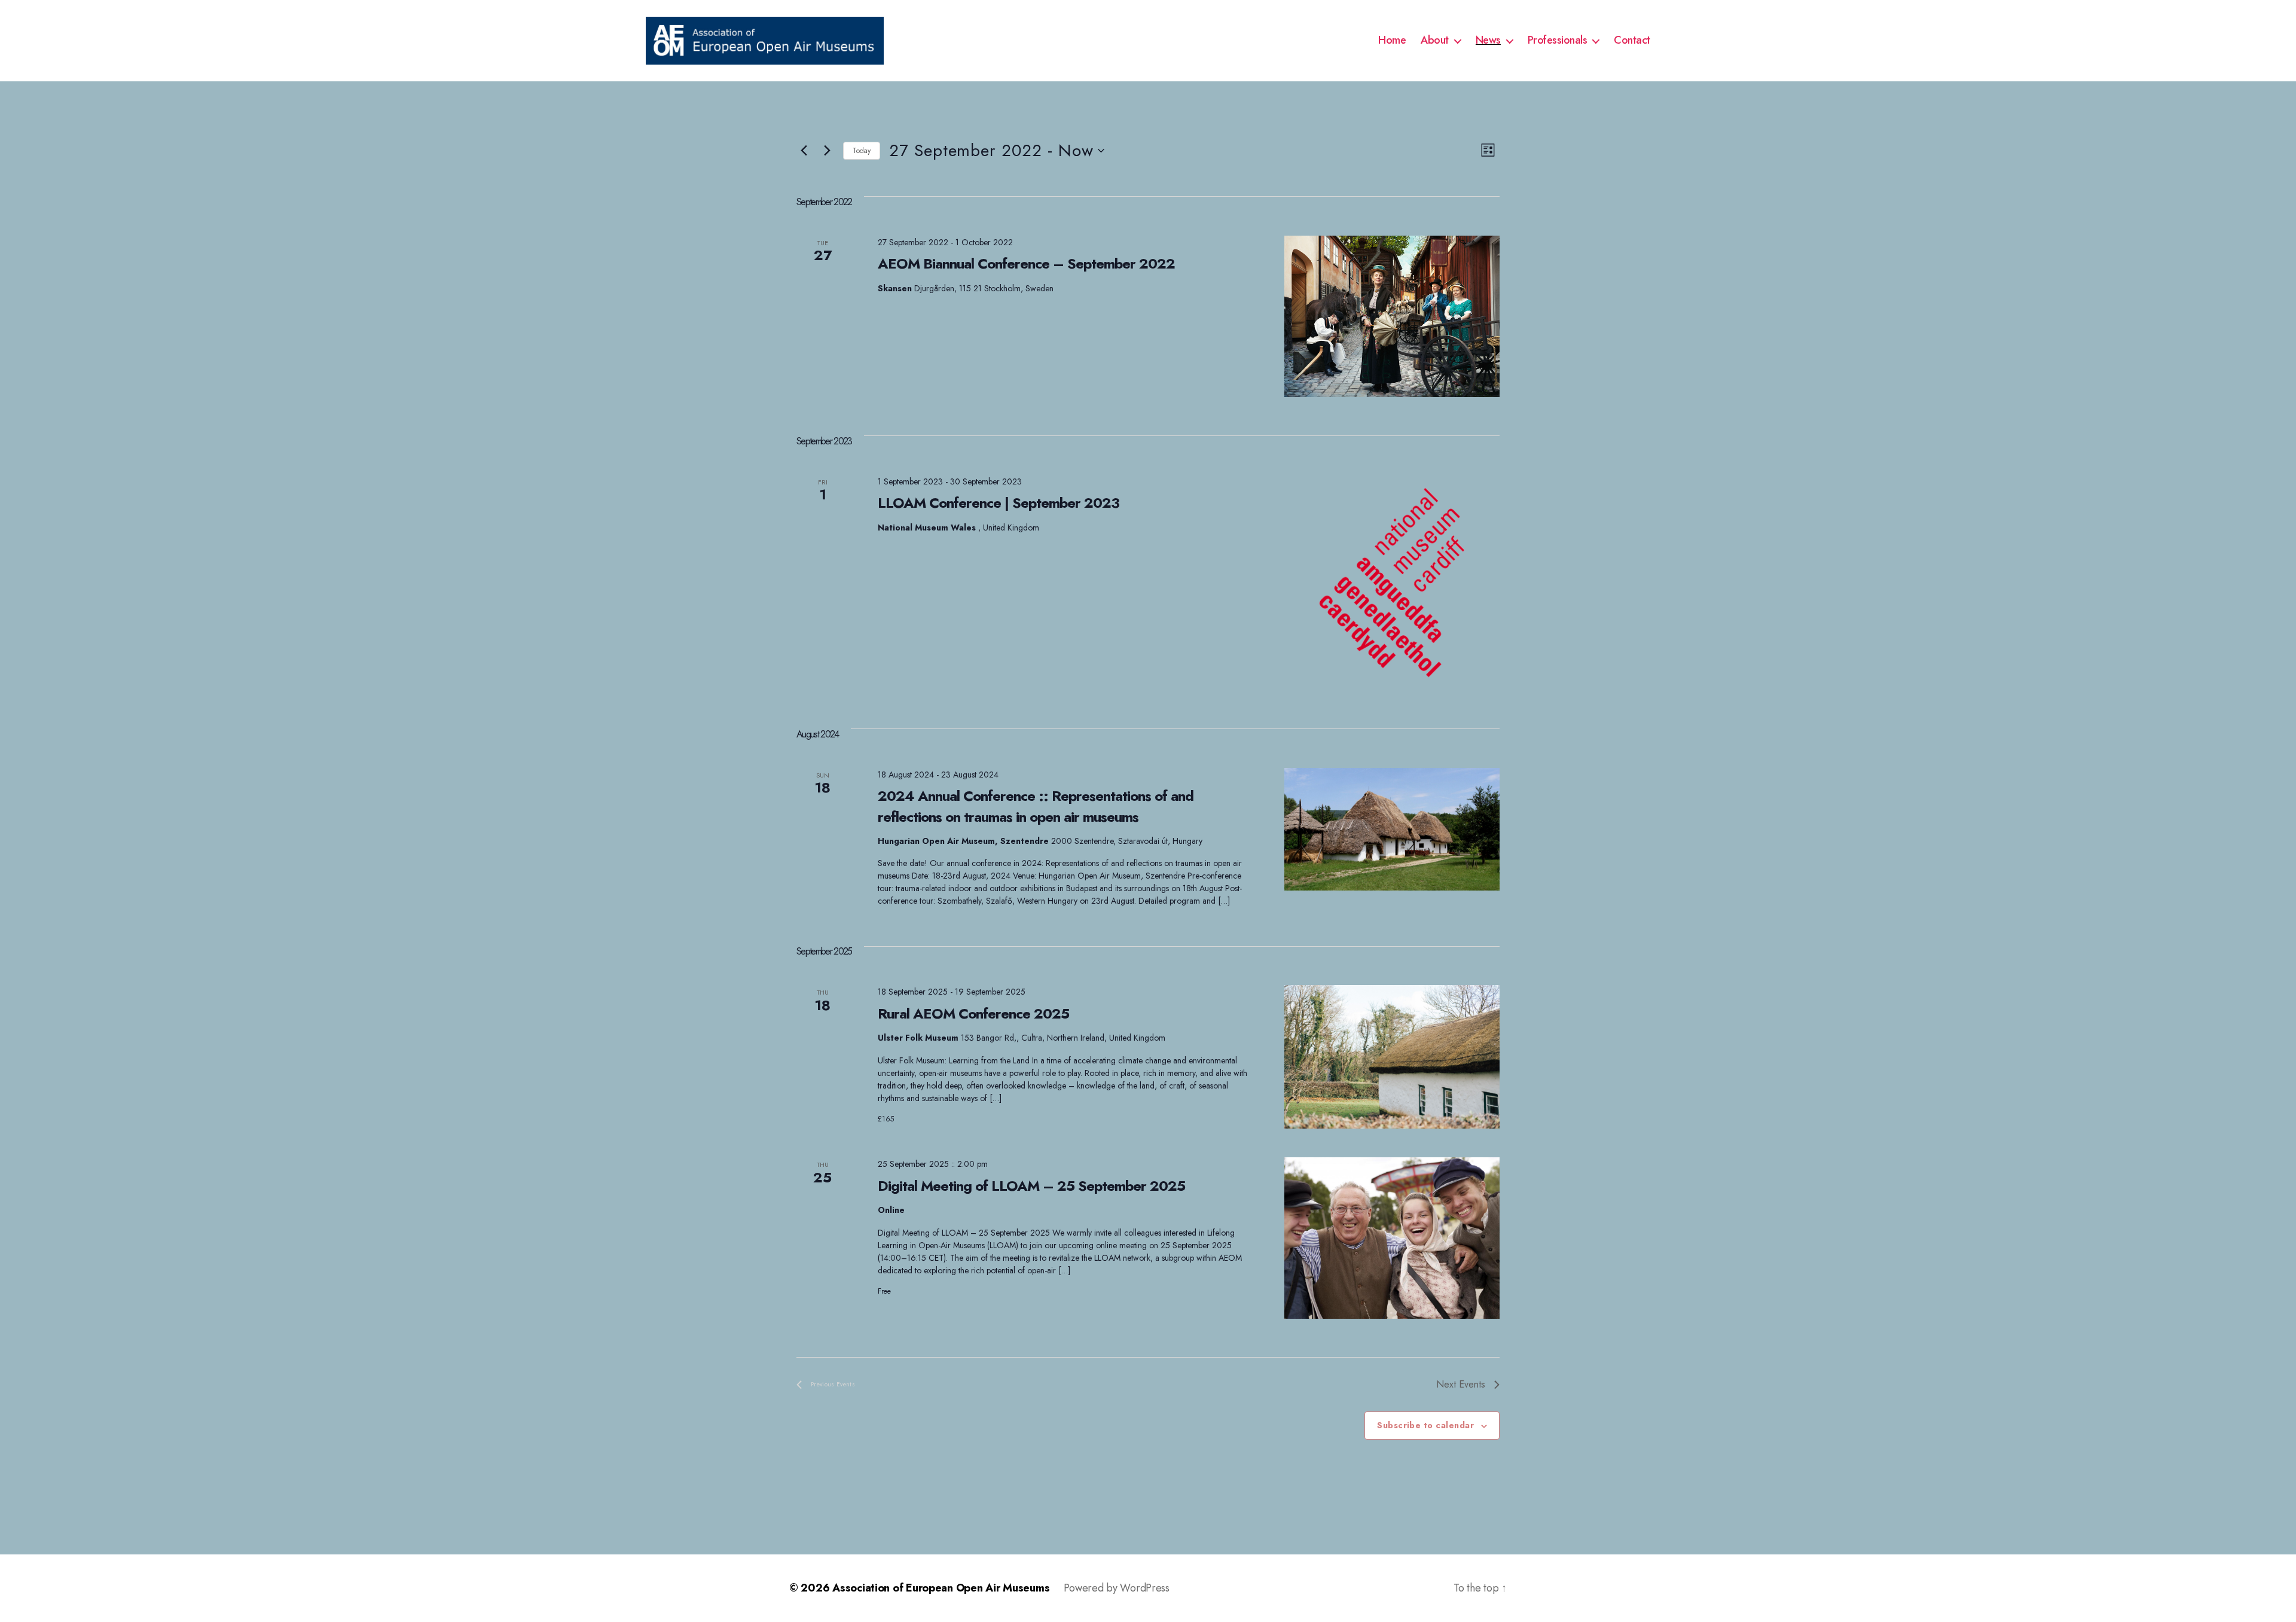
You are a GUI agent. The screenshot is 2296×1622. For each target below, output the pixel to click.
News (1488, 41)
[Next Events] (827, 151)
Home (1392, 41)
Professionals (1558, 41)
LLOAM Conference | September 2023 (999, 503)
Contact (1632, 41)
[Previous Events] (804, 151)
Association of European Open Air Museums (941, 1588)
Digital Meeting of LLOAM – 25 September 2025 (1031, 1186)
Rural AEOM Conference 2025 (973, 1013)
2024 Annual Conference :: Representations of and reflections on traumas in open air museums (1036, 806)
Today (862, 151)
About (1435, 41)
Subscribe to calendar (1425, 1425)
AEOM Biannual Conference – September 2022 (1026, 263)
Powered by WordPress (1117, 1588)
